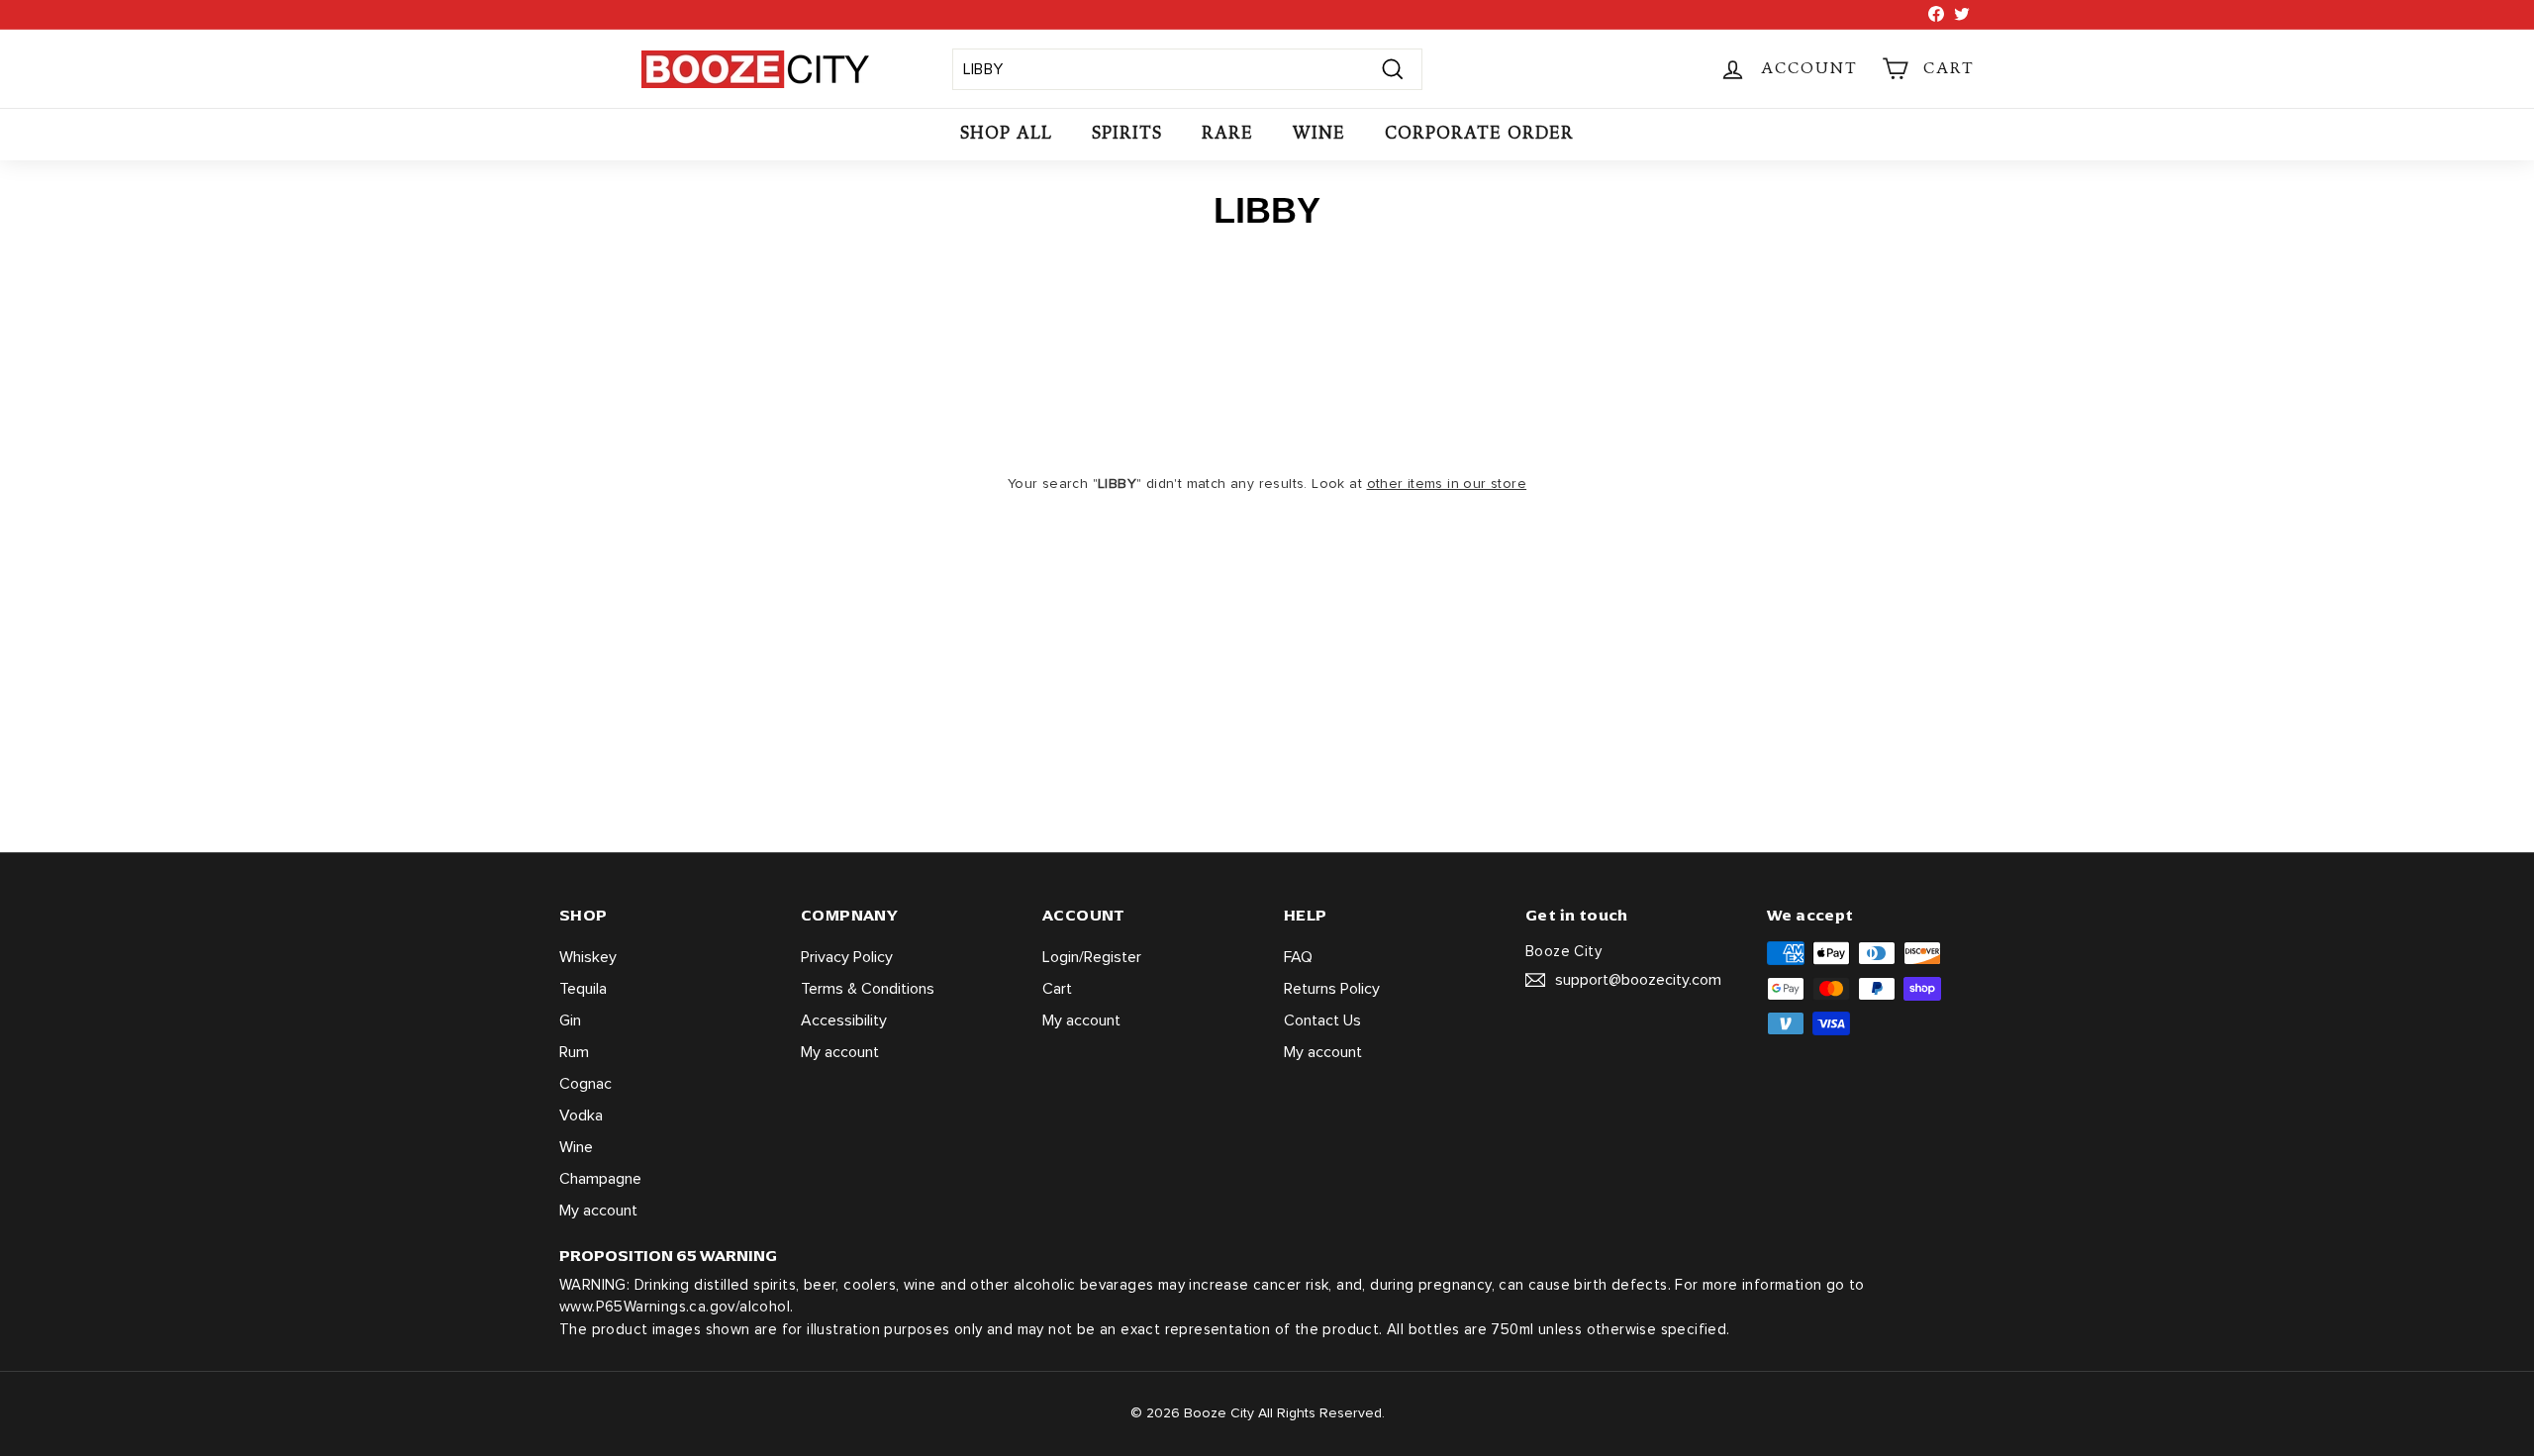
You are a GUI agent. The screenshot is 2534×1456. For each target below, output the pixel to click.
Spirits (1127, 133)
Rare (1227, 133)
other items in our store (1447, 484)
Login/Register (1092, 957)
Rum (574, 1052)
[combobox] (1187, 69)
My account (598, 1211)
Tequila (583, 989)
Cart (1057, 989)
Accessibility (844, 1020)
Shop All (1006, 133)
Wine (1319, 133)
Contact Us (1322, 1020)
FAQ (1298, 957)
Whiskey (588, 957)
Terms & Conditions (868, 989)
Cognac (585, 1084)
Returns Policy (1332, 989)
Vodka (581, 1116)
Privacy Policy (847, 957)
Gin (570, 1020)
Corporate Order (1479, 133)
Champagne (600, 1179)
